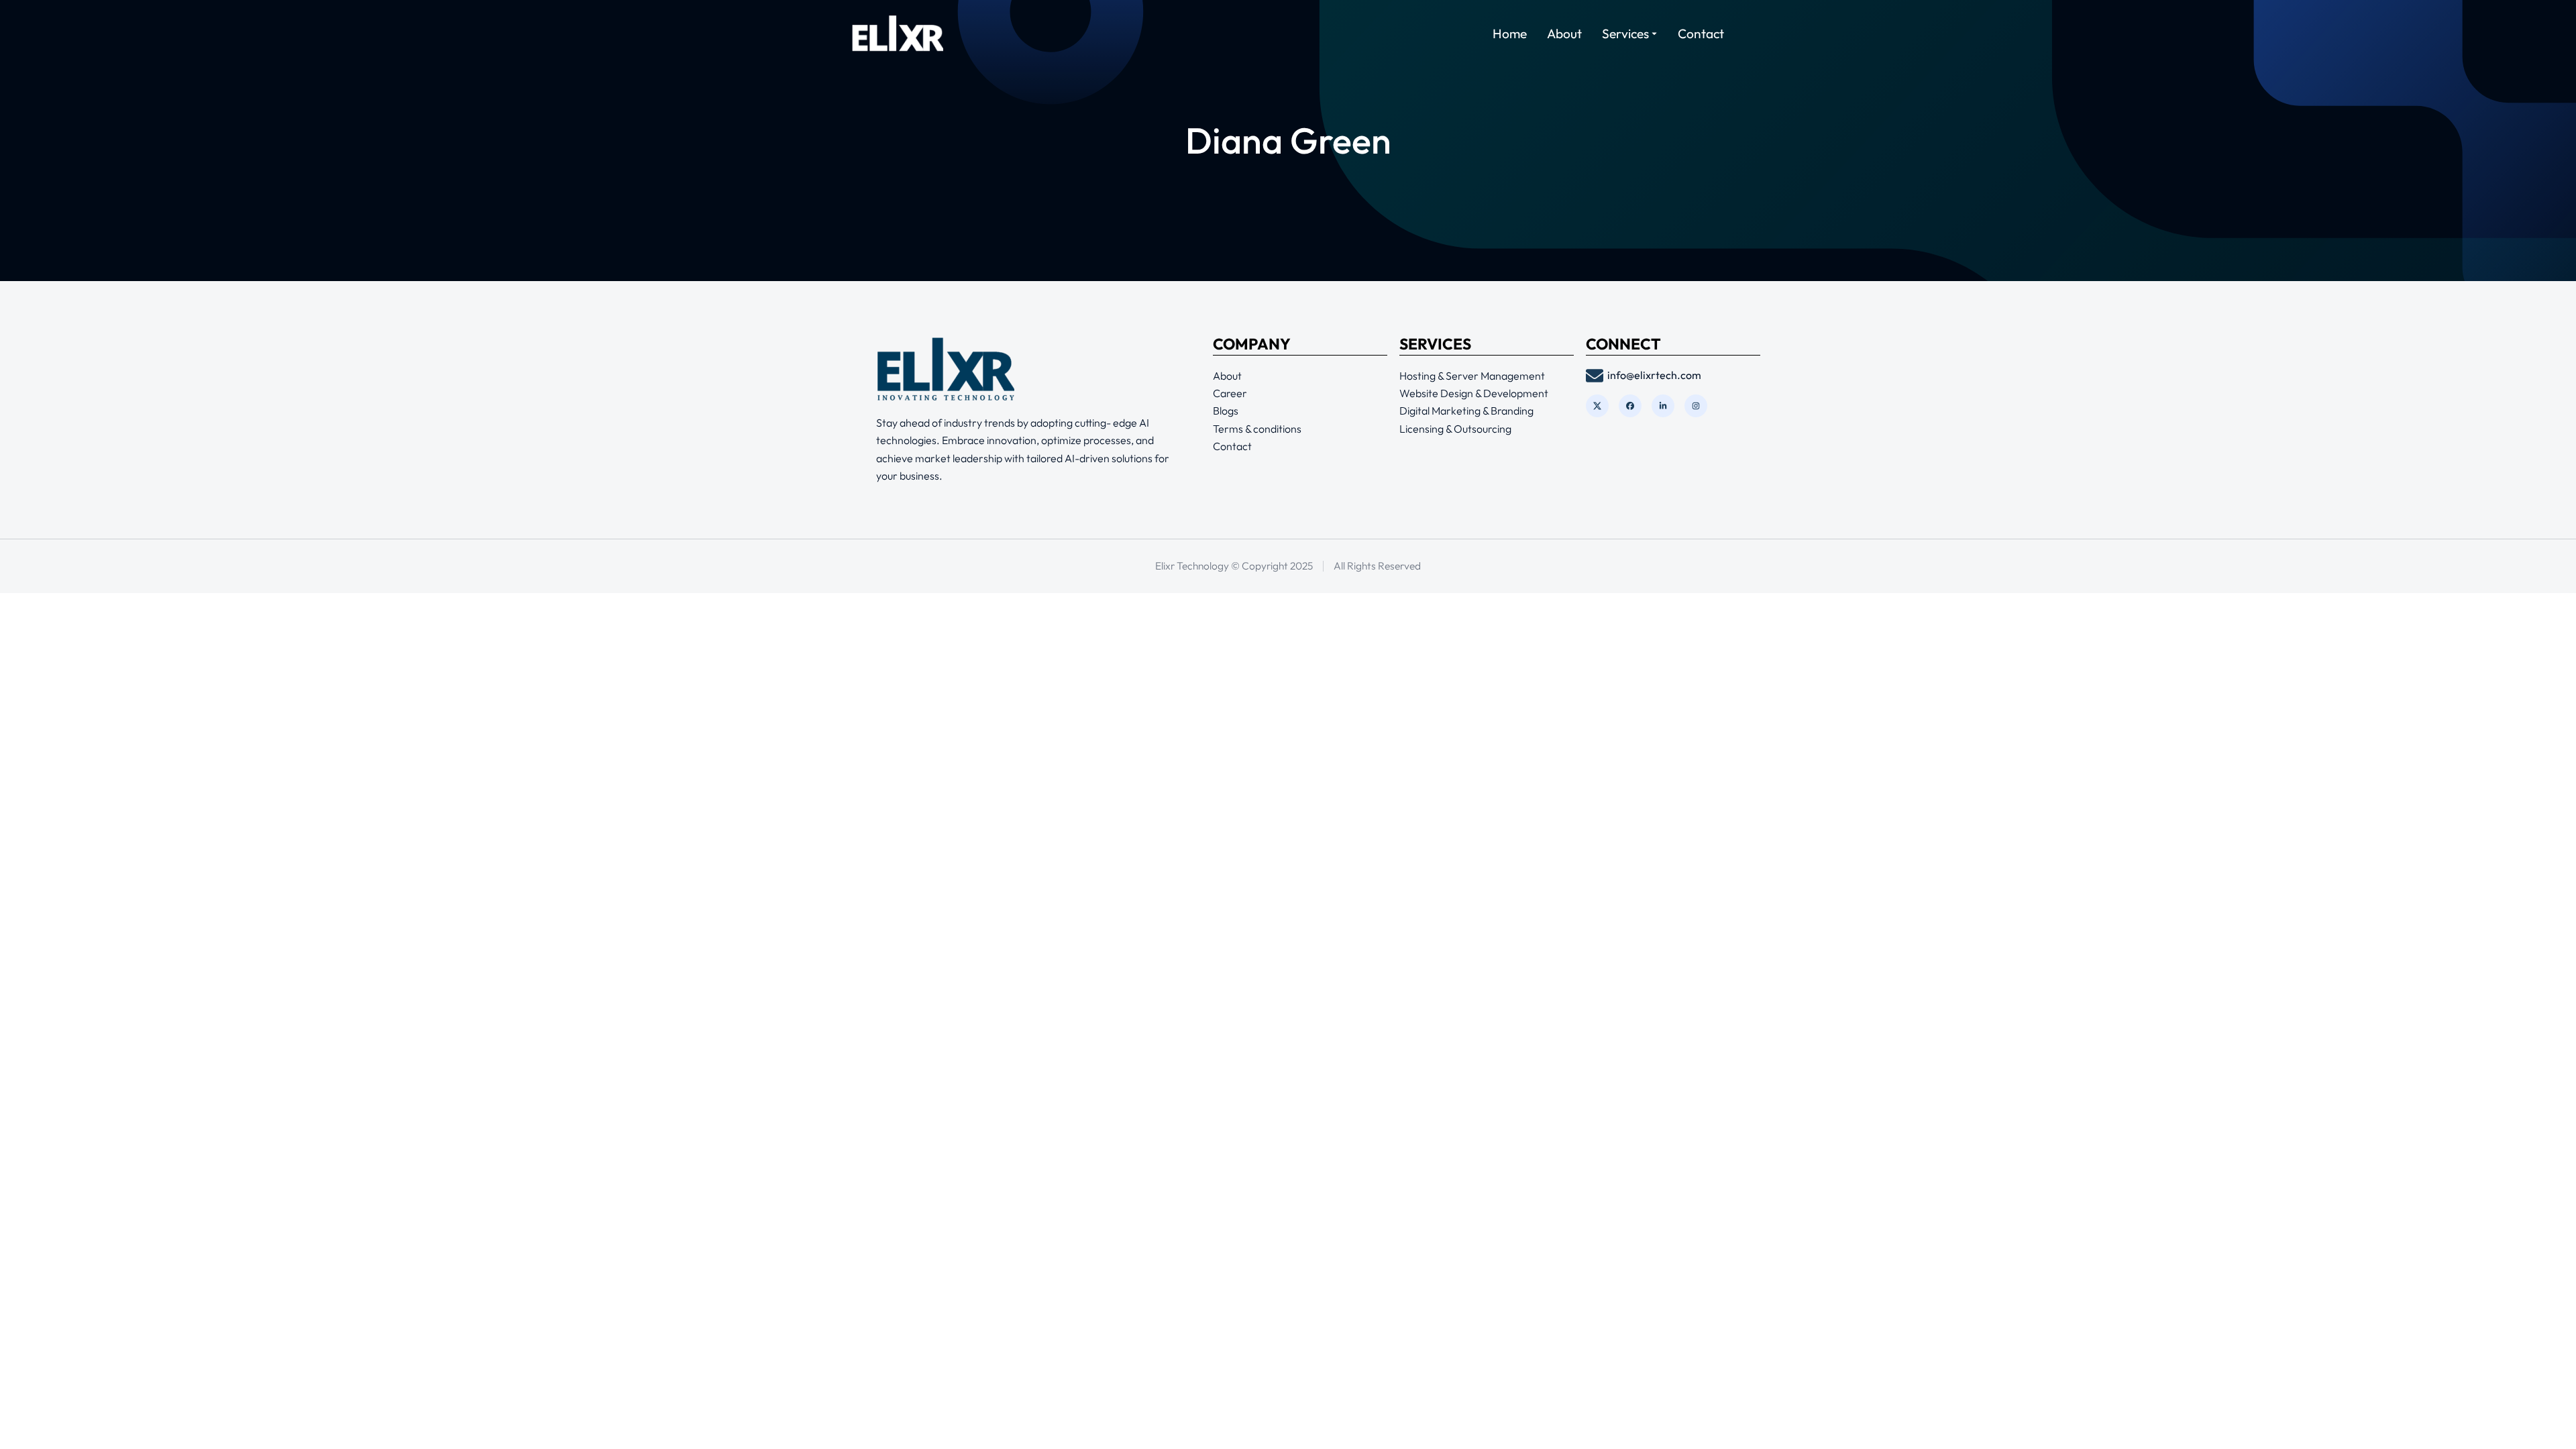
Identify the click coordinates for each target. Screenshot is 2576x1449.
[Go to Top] (2547, 1420)
